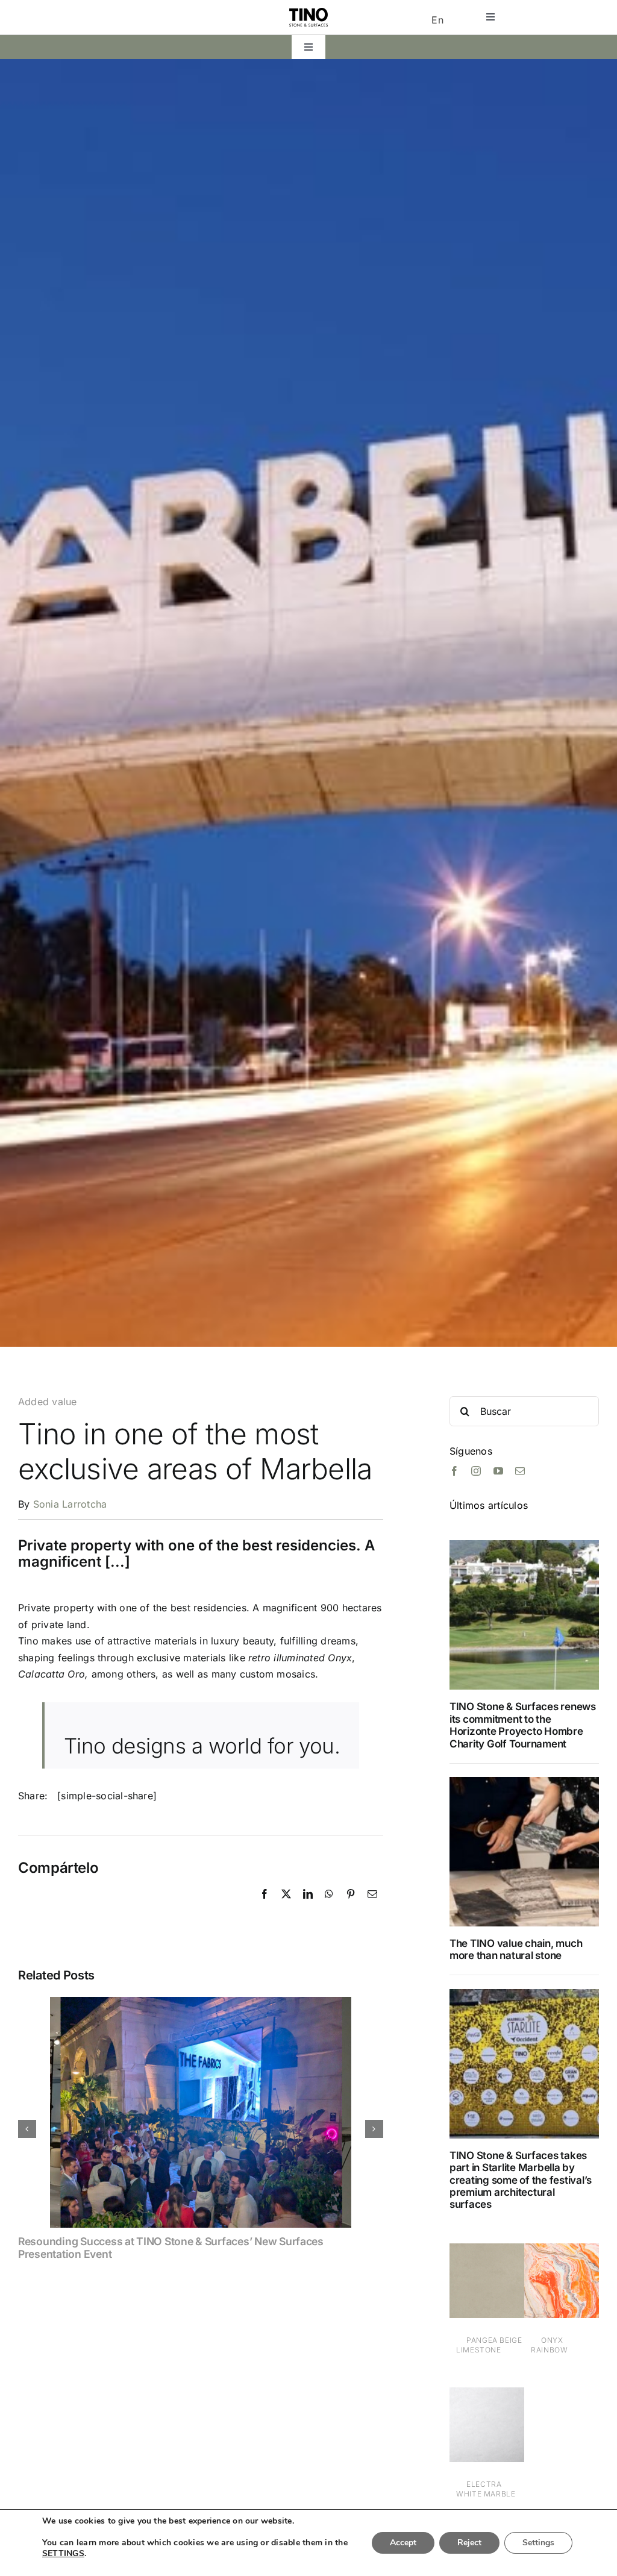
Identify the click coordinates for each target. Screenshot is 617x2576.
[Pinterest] (351, 1907)
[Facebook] (265, 1907)
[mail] (520, 1471)
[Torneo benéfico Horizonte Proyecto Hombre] (524, 1545)
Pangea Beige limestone (489, 2345)
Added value (48, 1402)
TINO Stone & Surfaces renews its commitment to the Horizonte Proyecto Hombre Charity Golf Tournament (523, 1725)
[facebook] (454, 1471)
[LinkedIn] (308, 1907)
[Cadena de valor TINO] (524, 1782)
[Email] (372, 1907)
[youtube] (498, 1471)
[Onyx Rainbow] (562, 2251)
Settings (538, 2543)
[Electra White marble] (487, 2395)
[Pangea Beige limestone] (487, 2251)
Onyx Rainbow (549, 2345)
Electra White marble (486, 2489)
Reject (469, 2543)
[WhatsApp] (329, 1907)
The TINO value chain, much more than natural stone (516, 1949)
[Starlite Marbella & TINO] (524, 1994)
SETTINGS (63, 2554)
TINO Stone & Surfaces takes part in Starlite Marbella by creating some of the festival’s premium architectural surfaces (521, 2180)
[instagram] (476, 1471)
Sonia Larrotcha (70, 1504)
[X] (286, 1907)
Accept (403, 2543)
